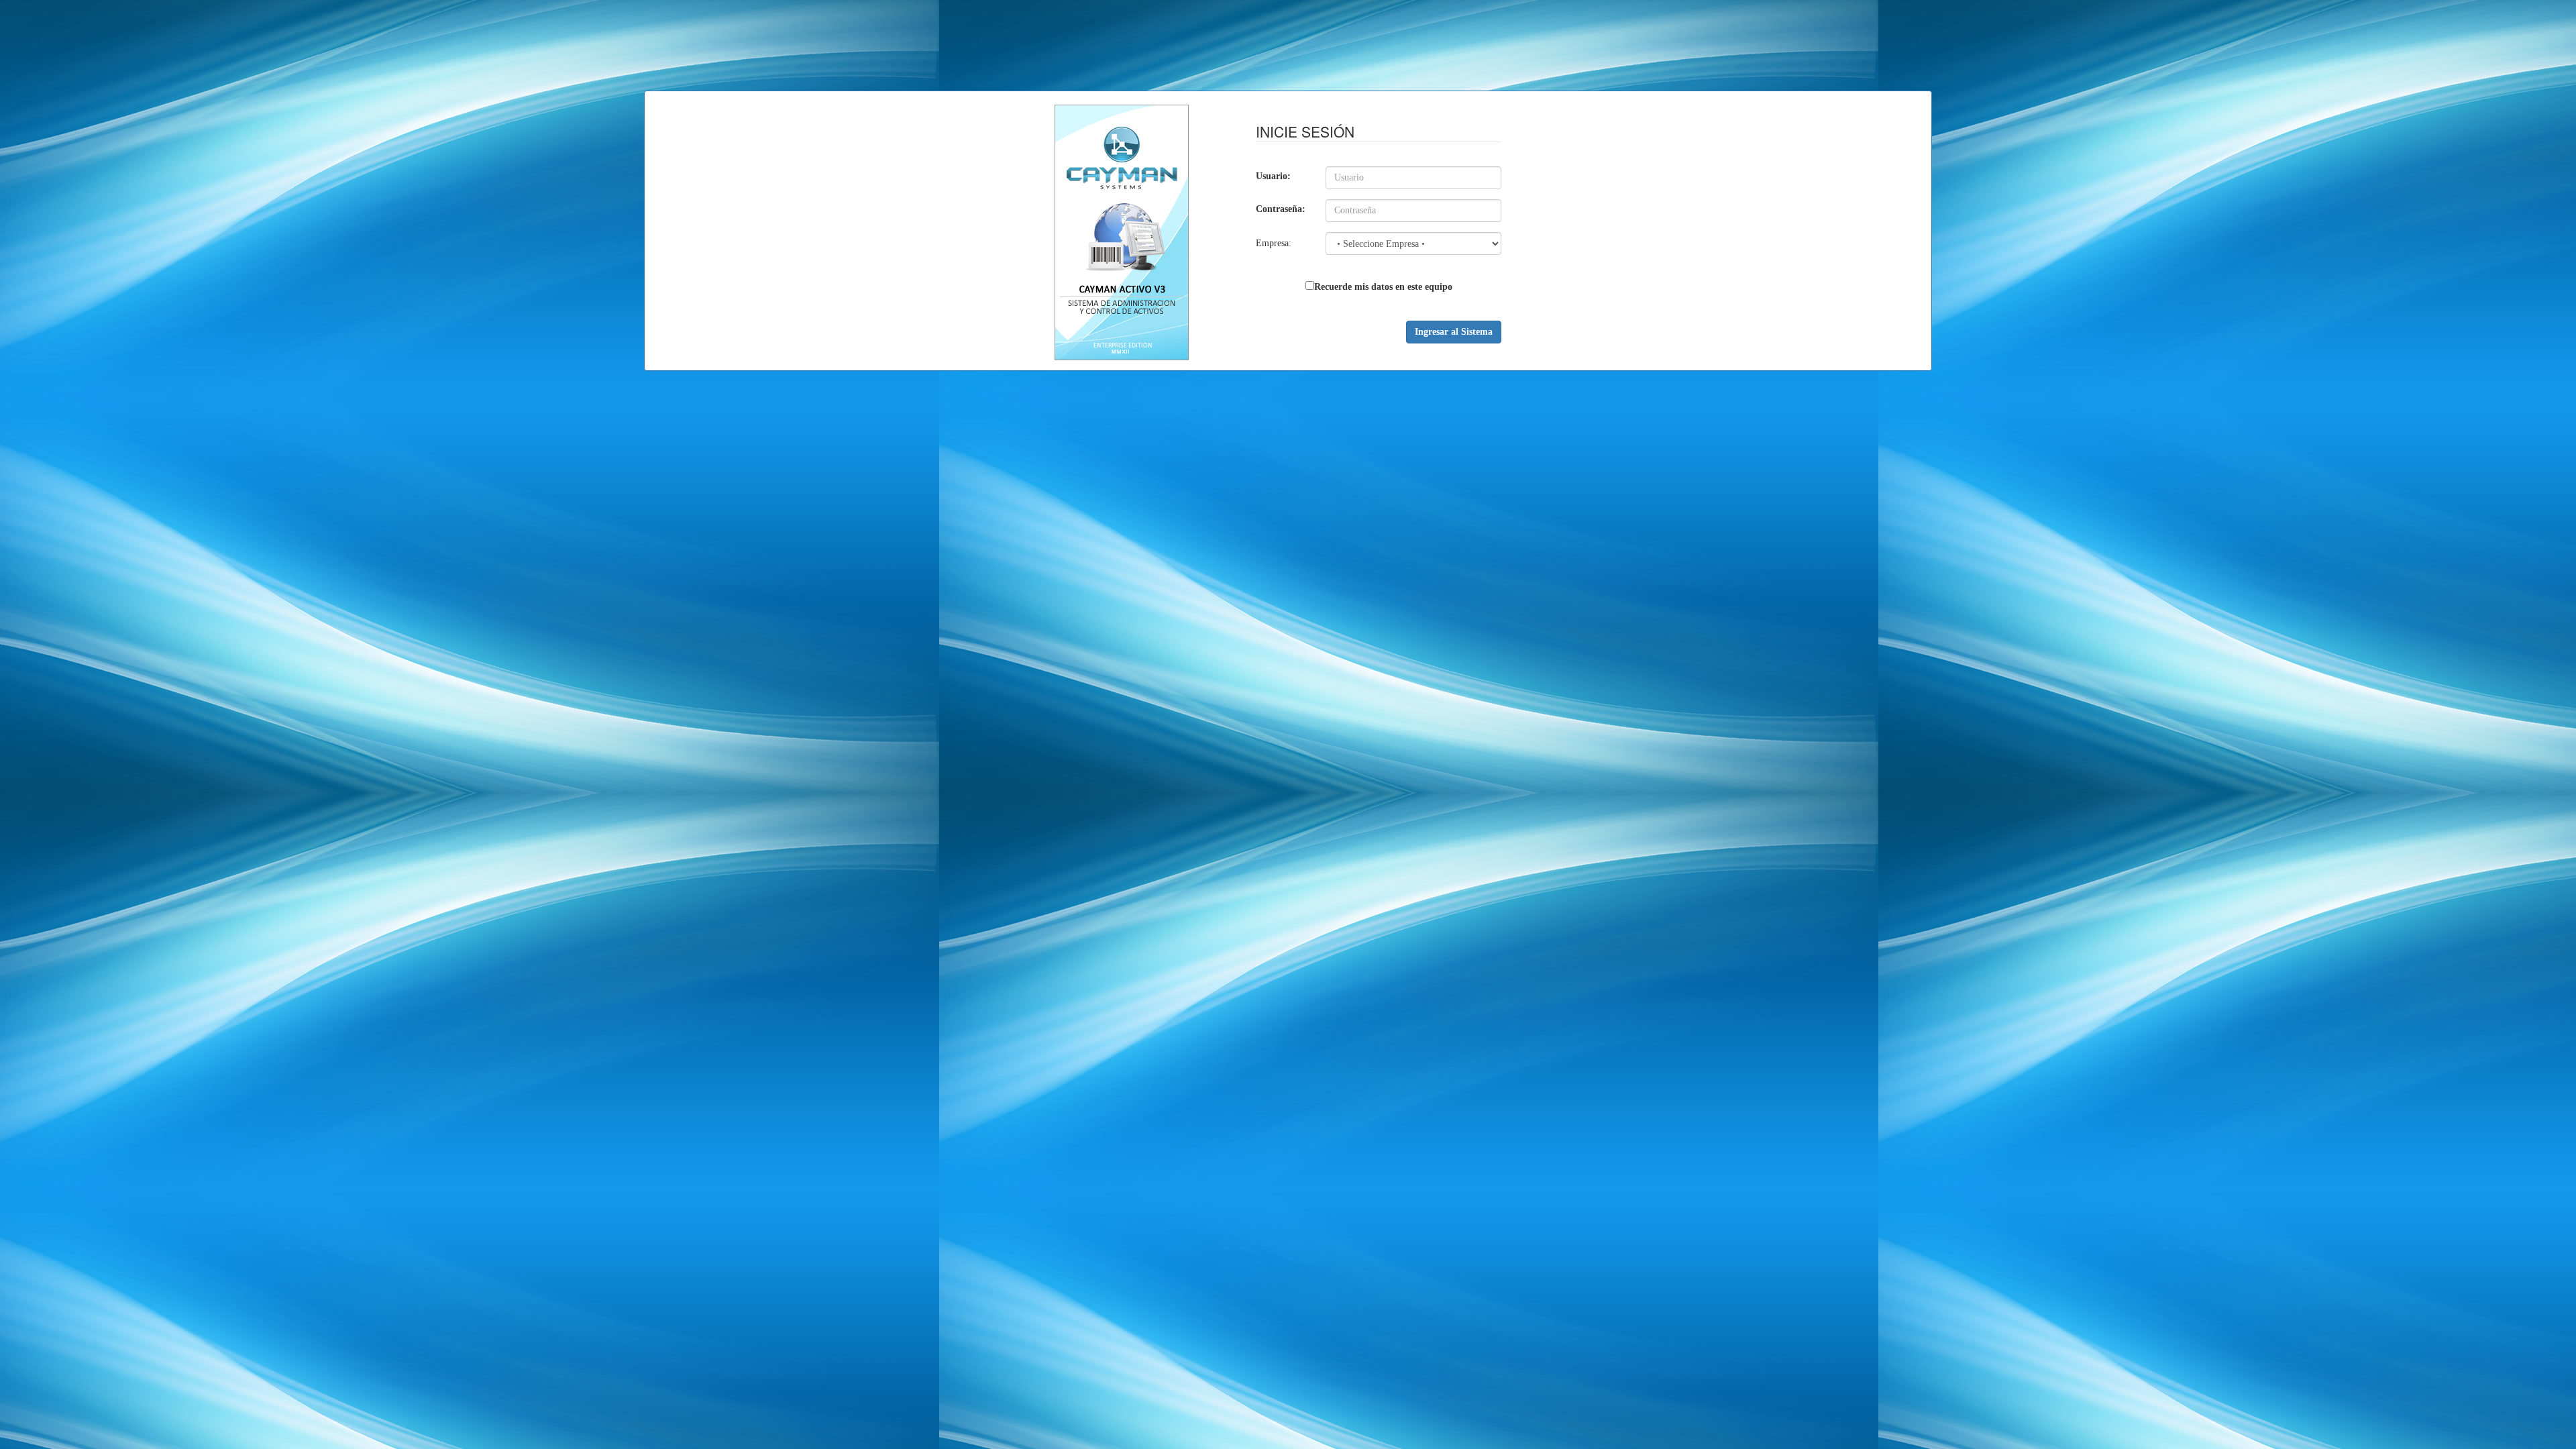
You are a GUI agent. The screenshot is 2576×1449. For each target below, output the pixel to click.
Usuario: (1273, 176)
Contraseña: (1281, 209)
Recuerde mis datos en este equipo (1383, 287)
